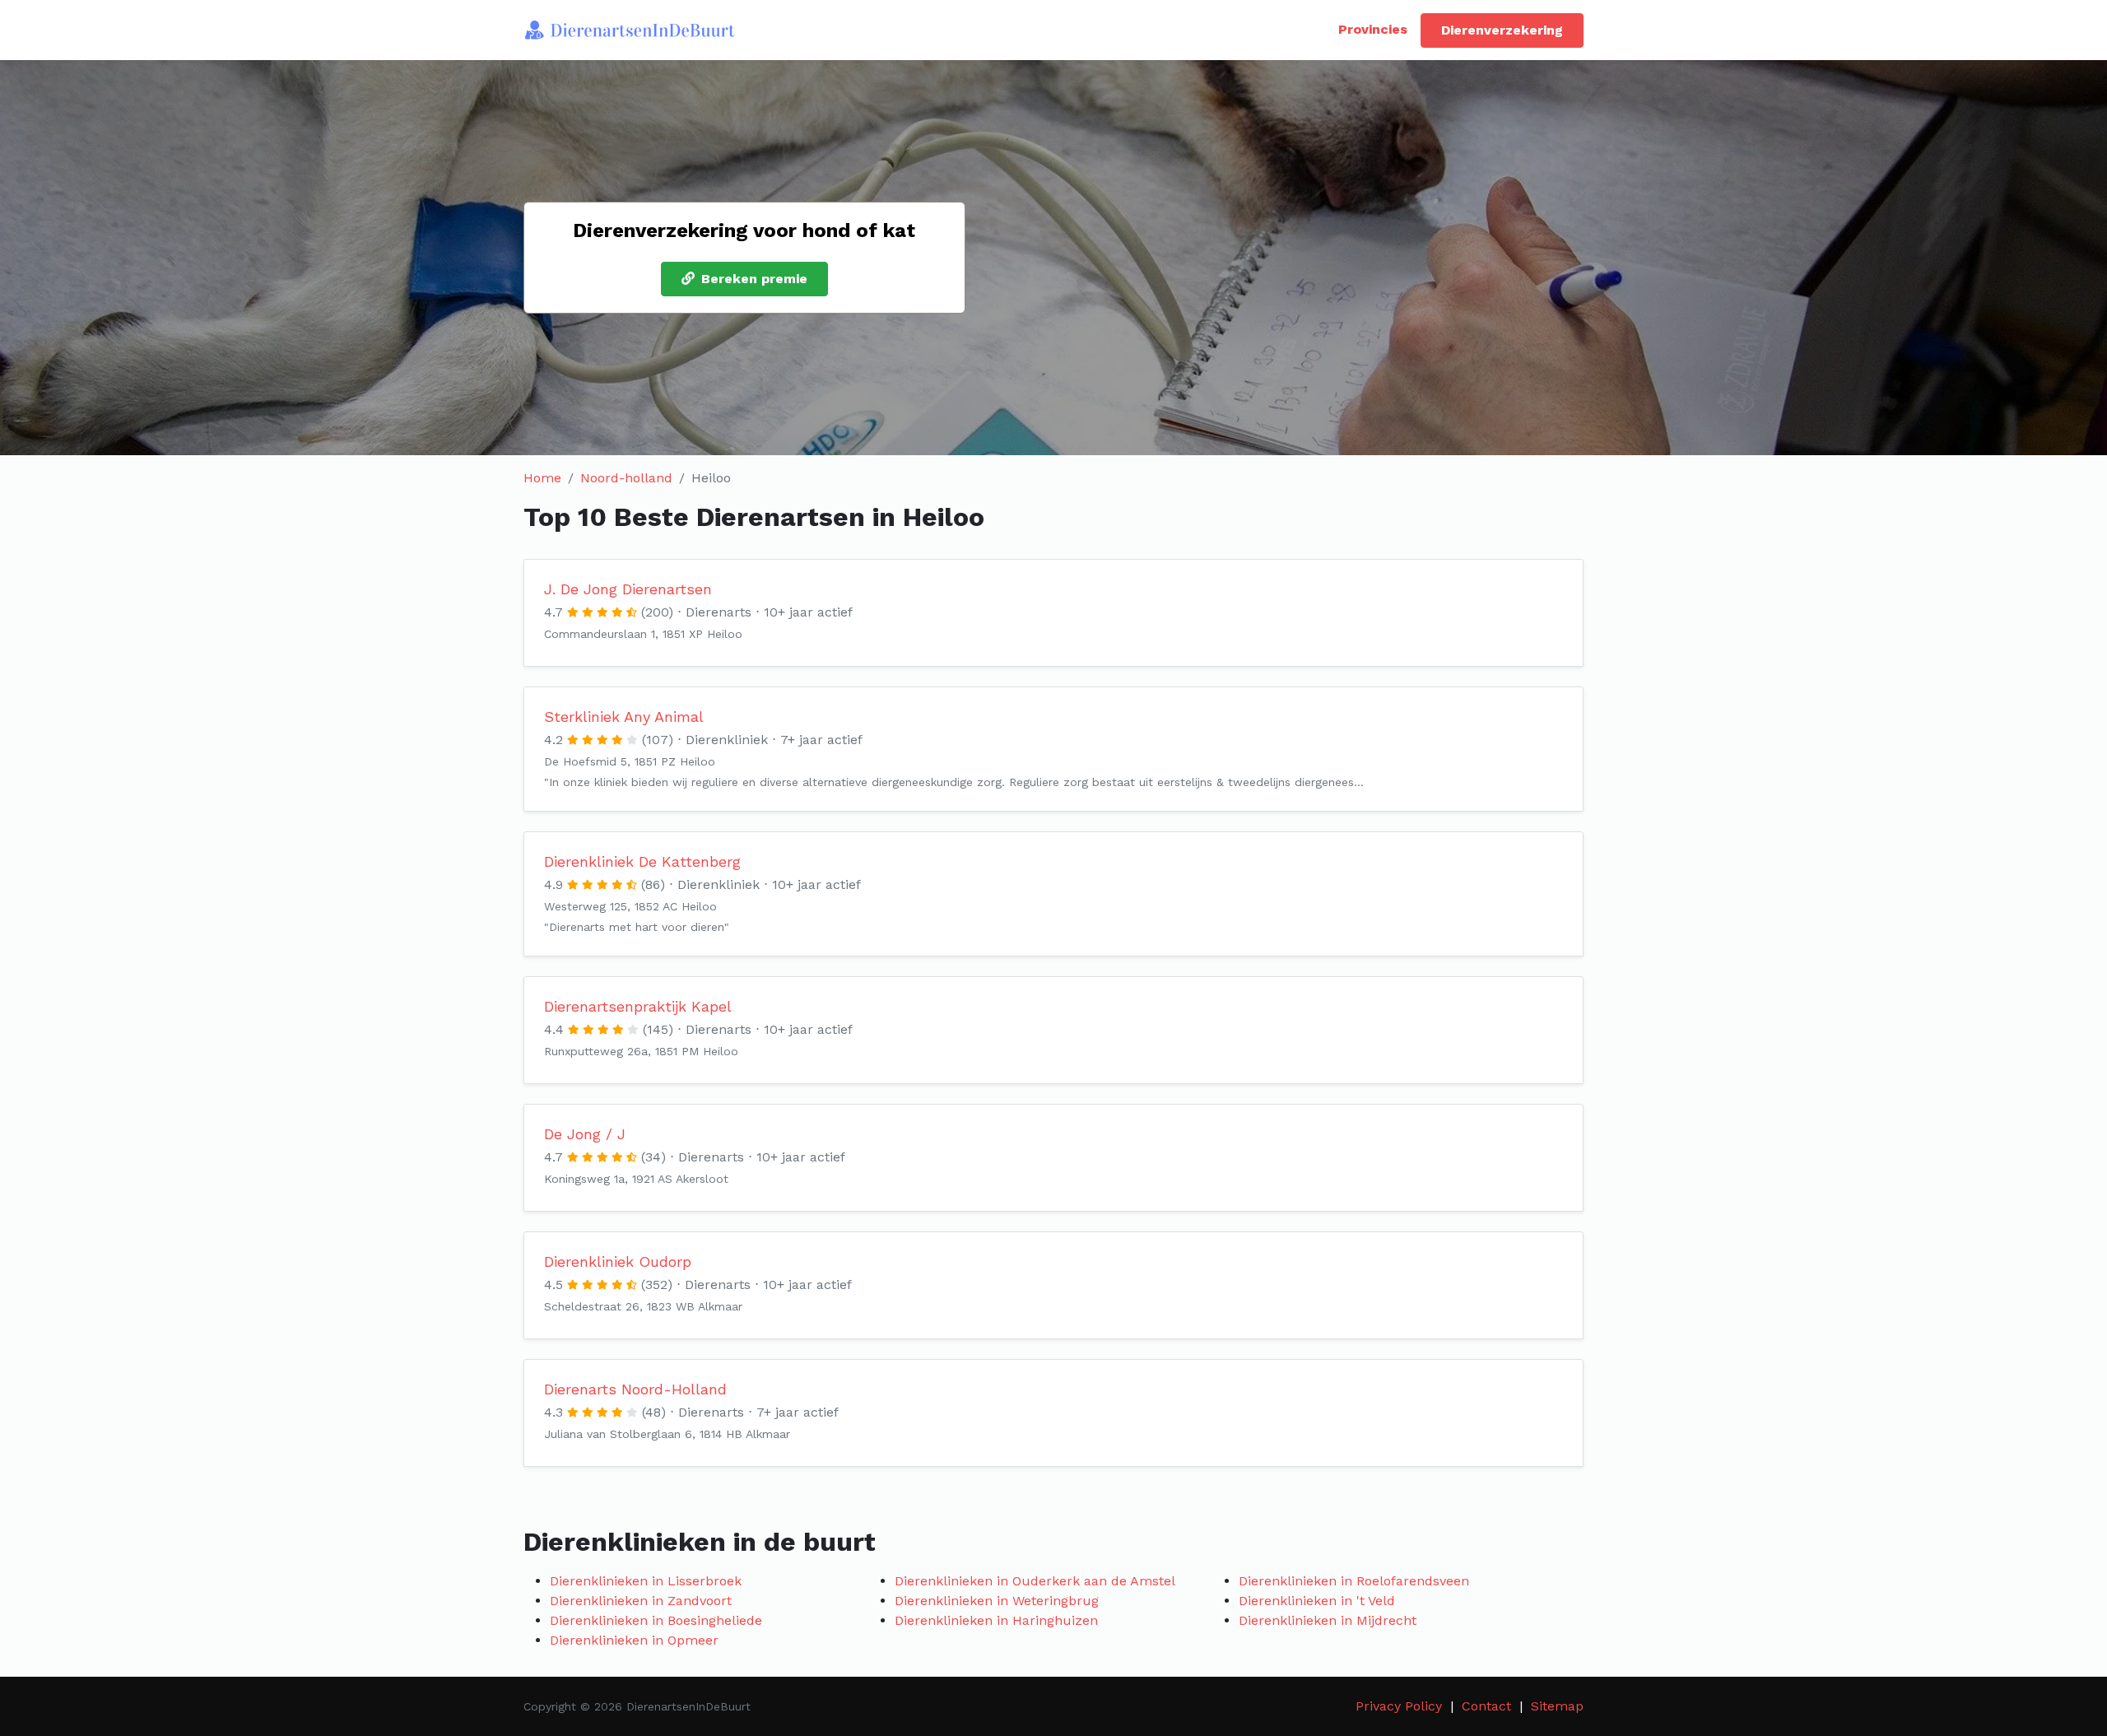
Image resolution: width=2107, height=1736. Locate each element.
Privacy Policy (1399, 1706)
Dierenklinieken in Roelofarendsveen (1354, 1581)
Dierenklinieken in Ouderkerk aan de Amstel (1035, 1581)
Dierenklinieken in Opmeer (634, 1640)
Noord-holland (626, 478)
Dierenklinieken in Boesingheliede (656, 1620)
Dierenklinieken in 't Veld (1317, 1601)
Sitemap (1557, 1706)
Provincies (1373, 29)
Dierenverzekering (1502, 30)
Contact (1486, 1706)
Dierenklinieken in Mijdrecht (1328, 1620)
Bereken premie (754, 279)
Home (542, 478)
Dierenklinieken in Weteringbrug (997, 1601)
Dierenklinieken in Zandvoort (641, 1601)
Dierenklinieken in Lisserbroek (646, 1581)
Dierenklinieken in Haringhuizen (996, 1620)
